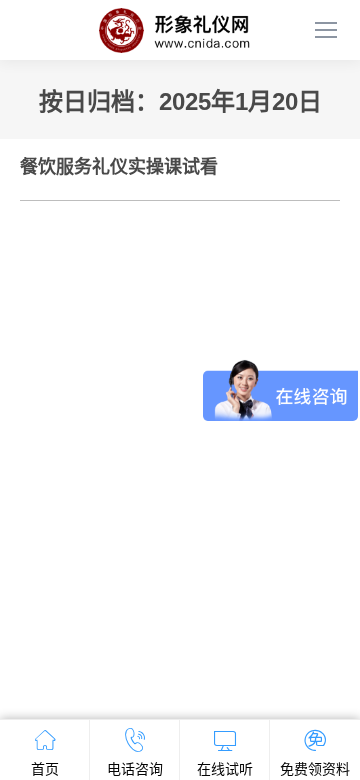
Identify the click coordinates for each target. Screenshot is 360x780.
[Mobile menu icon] (326, 30)
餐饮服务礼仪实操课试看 (119, 167)
